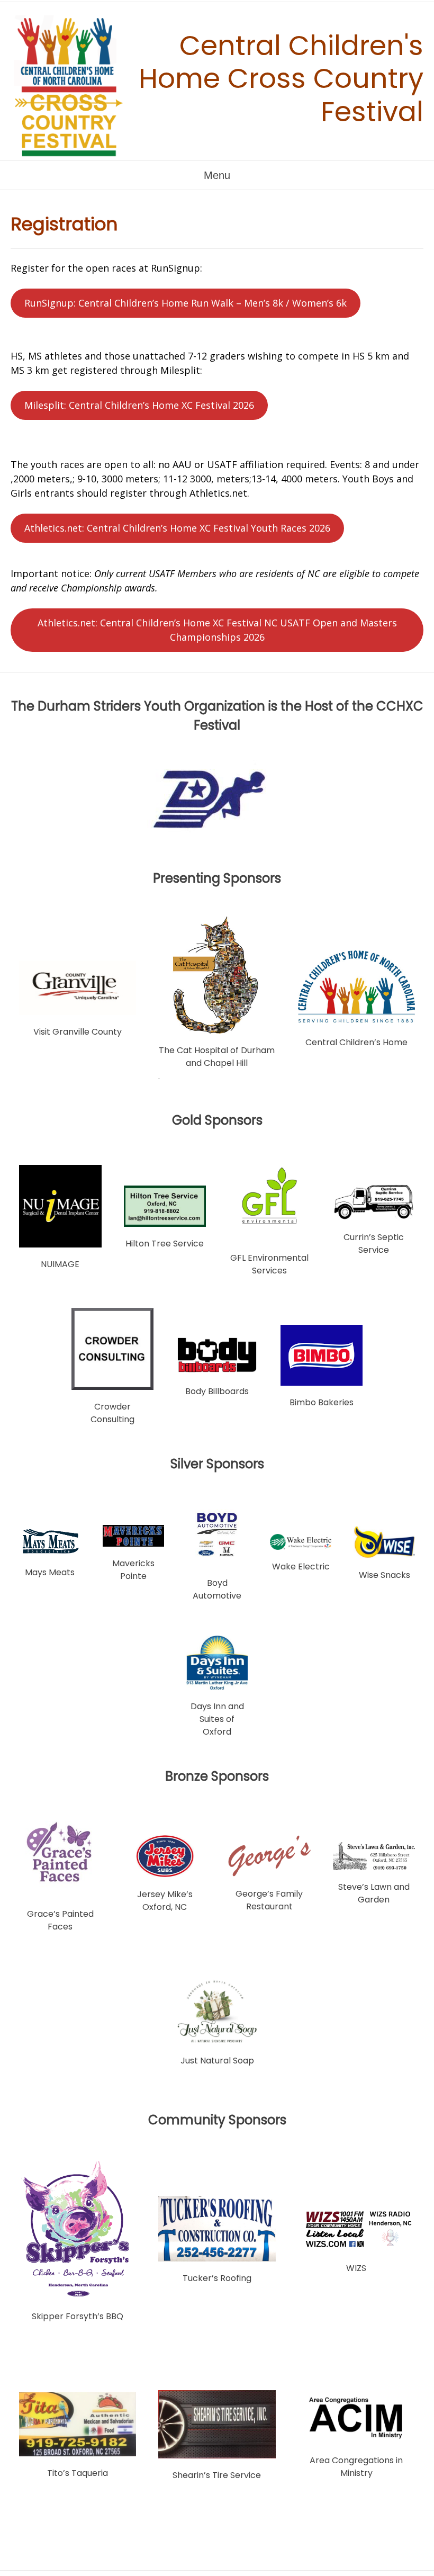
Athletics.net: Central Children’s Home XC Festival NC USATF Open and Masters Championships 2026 (217, 630)
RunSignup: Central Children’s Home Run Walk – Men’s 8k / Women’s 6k (186, 303)
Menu (217, 175)
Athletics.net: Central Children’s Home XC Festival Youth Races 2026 (177, 528)
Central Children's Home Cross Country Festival (281, 78)
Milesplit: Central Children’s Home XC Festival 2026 (139, 405)
